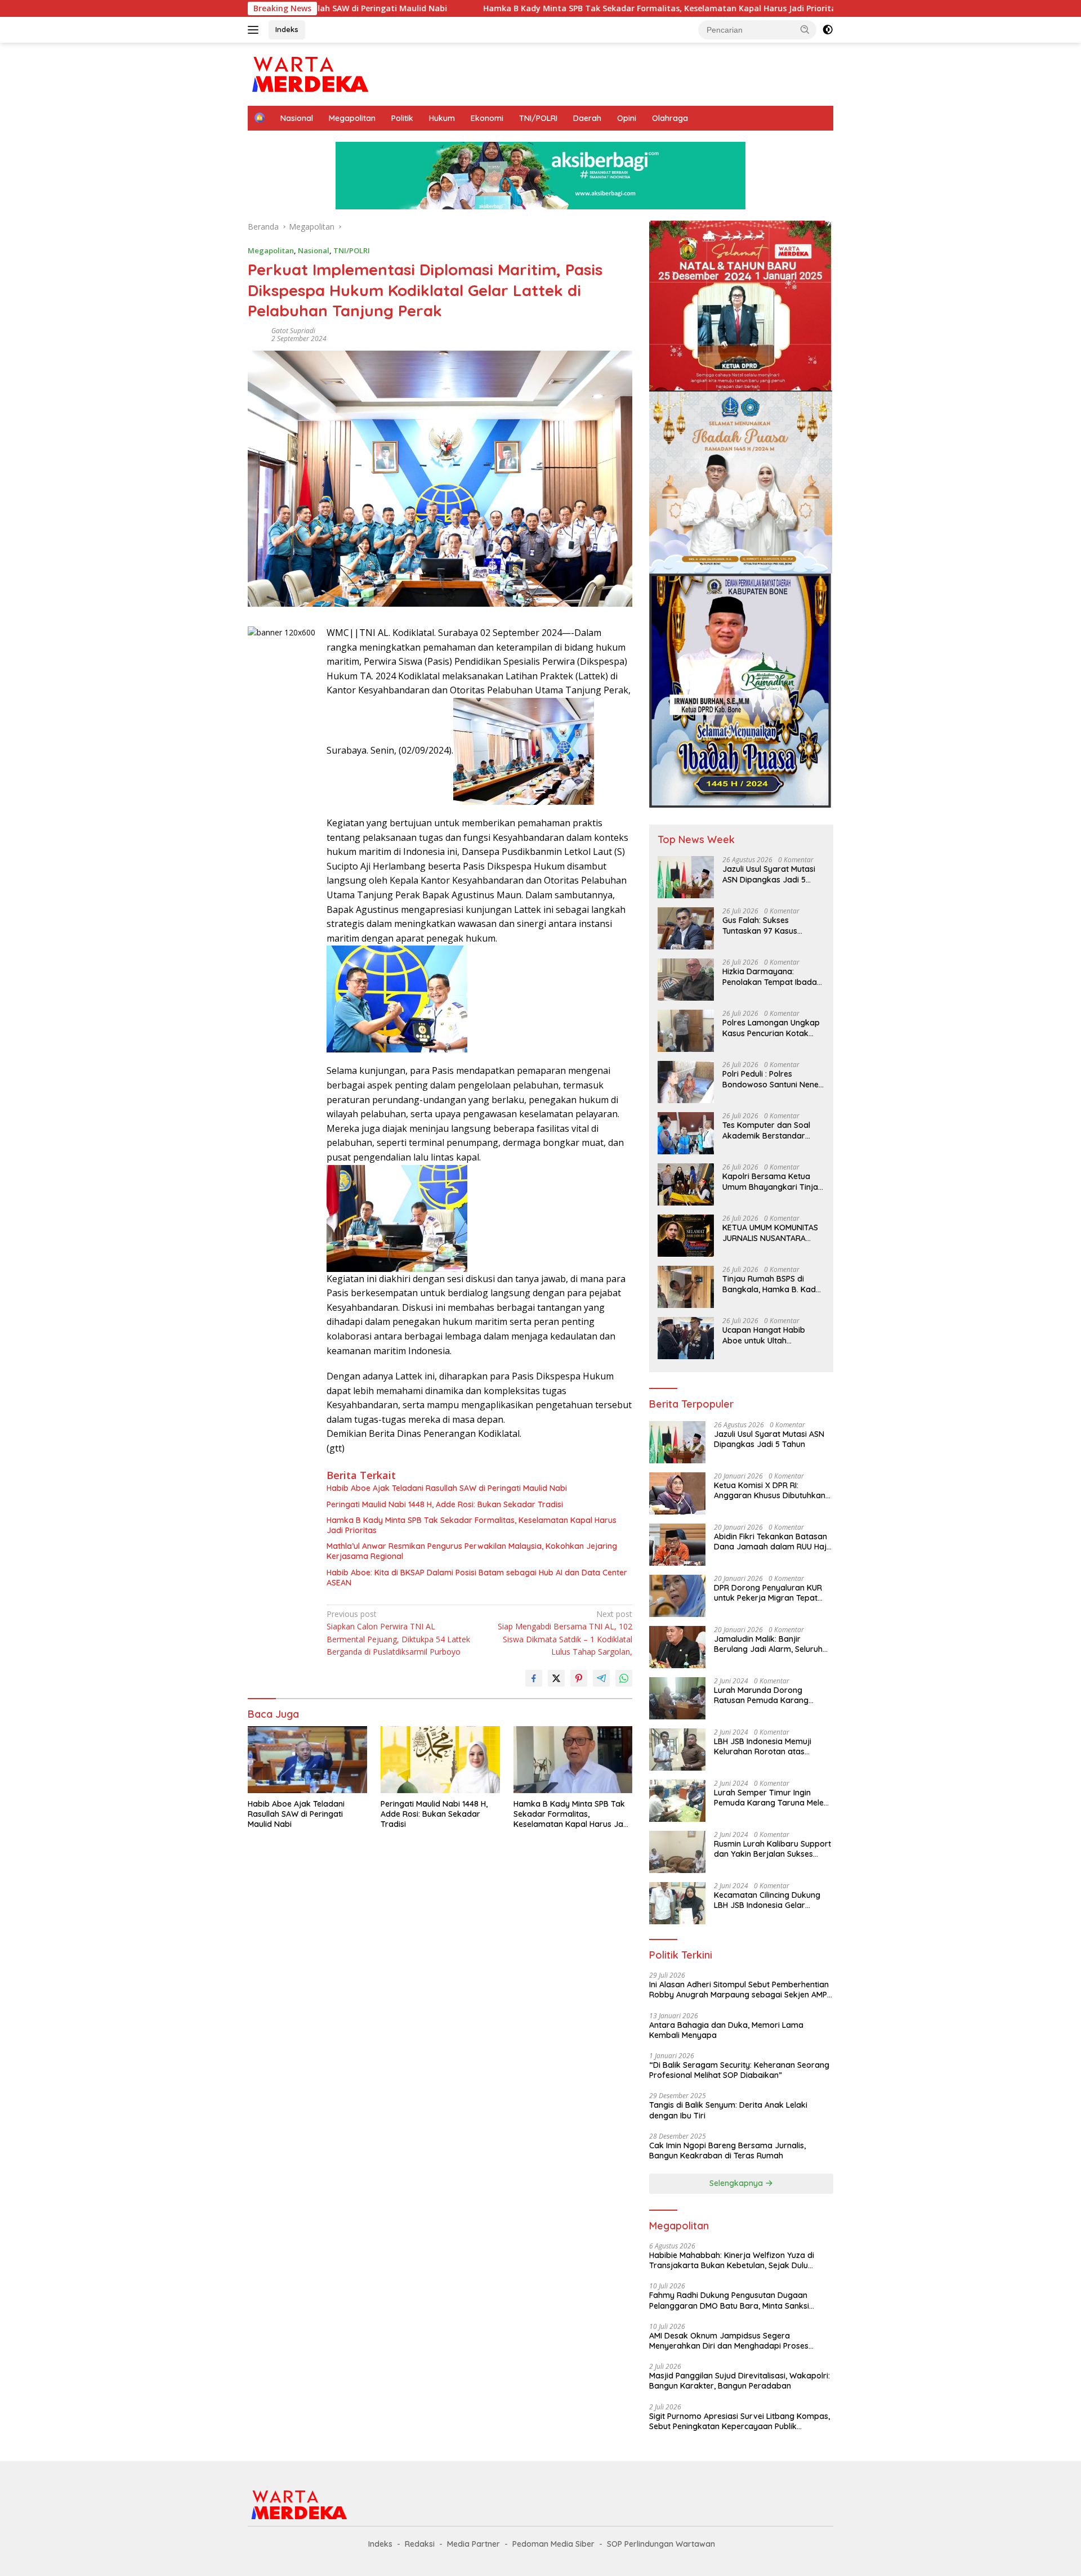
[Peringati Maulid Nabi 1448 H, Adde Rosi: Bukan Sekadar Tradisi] (440, 1760)
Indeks (287, 29)
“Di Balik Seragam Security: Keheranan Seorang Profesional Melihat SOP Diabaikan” (739, 2070)
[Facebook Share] (534, 1678)
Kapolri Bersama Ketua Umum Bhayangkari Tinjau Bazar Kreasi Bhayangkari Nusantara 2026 (772, 1181)
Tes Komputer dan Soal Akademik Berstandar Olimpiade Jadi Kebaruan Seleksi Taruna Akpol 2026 (772, 1130)
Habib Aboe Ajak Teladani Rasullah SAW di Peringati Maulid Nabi (447, 1488)
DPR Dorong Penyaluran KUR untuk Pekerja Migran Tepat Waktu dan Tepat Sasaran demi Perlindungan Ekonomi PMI (768, 1593)
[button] (805, 29)
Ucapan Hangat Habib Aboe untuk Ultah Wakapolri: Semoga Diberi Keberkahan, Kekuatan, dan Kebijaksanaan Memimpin (772, 1335)
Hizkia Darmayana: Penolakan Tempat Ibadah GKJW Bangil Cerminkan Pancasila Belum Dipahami (772, 976)
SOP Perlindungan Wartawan (661, 2544)
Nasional (297, 118)
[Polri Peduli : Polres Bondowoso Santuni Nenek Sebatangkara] (686, 1082)
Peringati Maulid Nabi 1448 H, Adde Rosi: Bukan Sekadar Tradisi (445, 1504)
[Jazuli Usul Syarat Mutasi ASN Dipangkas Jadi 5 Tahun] (686, 877)
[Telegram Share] (601, 1678)
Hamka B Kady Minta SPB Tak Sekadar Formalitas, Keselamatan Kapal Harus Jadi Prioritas (525, 8)
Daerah (587, 118)
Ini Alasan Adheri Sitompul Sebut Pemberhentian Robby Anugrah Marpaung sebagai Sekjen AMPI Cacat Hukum (739, 1990)
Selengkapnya (737, 2183)
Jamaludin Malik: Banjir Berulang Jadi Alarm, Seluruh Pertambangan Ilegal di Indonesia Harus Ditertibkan (768, 1644)
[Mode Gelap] (828, 30)
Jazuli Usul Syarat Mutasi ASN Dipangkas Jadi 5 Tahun (769, 874)
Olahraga (670, 118)
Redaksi (420, 2544)
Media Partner (474, 2544)
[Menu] (255, 30)
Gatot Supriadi (293, 331)
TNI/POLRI (538, 118)
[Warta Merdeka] (309, 73)
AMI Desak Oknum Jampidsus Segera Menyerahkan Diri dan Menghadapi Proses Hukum (729, 2341)
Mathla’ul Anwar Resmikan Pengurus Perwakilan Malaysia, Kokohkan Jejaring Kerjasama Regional (472, 1551)
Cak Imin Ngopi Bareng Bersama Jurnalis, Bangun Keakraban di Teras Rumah (727, 2151)
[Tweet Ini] (556, 1678)
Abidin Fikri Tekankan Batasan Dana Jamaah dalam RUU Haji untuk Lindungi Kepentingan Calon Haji (771, 1542)
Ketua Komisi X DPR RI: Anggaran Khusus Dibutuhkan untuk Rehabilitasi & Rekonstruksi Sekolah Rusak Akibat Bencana (770, 1490)
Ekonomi (487, 118)
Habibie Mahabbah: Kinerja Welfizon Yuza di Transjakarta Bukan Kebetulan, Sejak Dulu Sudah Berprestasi (732, 2260)
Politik (402, 118)
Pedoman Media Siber (553, 2544)
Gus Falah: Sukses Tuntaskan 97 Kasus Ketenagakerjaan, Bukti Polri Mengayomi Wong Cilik (764, 925)
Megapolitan (352, 118)
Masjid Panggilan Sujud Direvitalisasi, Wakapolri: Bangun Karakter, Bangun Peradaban (740, 2381)
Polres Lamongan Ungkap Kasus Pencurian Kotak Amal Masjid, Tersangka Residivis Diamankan (771, 1028)
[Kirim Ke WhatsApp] (624, 1678)
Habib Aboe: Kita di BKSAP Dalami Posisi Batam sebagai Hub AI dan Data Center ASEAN (477, 1578)
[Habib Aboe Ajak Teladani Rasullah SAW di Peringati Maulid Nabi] (307, 1760)
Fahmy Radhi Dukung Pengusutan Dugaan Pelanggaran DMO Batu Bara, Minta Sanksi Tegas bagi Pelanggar (729, 2300)
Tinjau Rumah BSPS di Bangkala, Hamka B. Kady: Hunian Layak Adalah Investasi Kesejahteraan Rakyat (772, 1284)
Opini (627, 118)
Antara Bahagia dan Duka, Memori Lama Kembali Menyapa (726, 2030)
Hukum (442, 118)
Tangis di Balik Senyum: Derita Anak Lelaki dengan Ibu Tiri (728, 2110)
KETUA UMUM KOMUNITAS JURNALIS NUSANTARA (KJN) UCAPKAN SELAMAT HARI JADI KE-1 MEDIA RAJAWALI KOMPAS (770, 1233)
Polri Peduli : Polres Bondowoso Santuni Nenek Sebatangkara (773, 1079)
